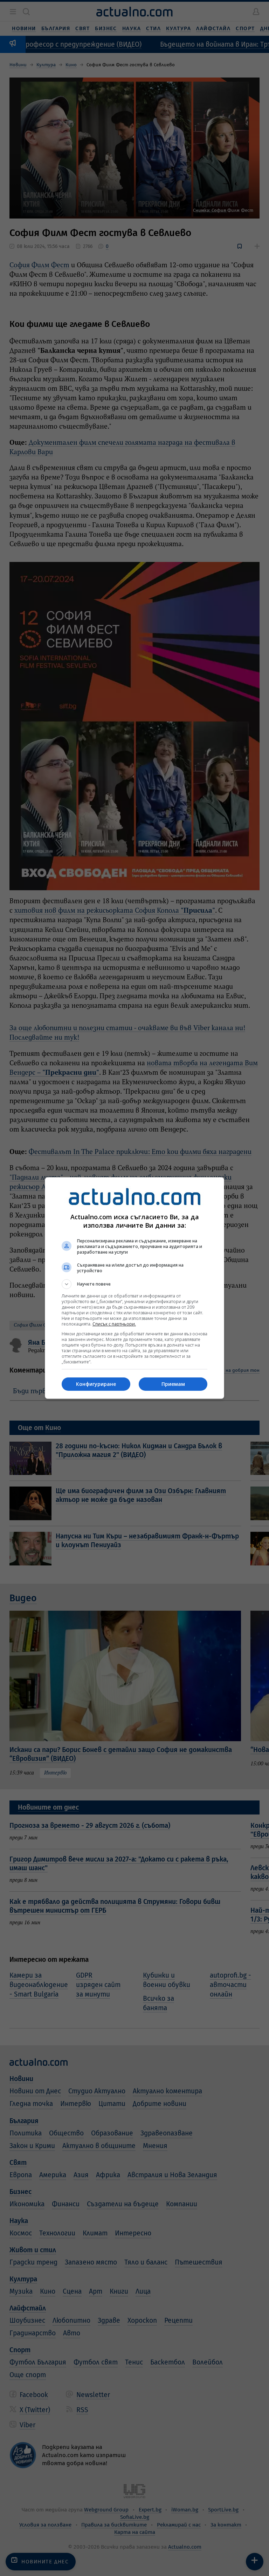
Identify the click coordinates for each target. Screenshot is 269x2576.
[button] (134, 1284)
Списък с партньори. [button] (114, 1324)
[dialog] (134, 1288)
